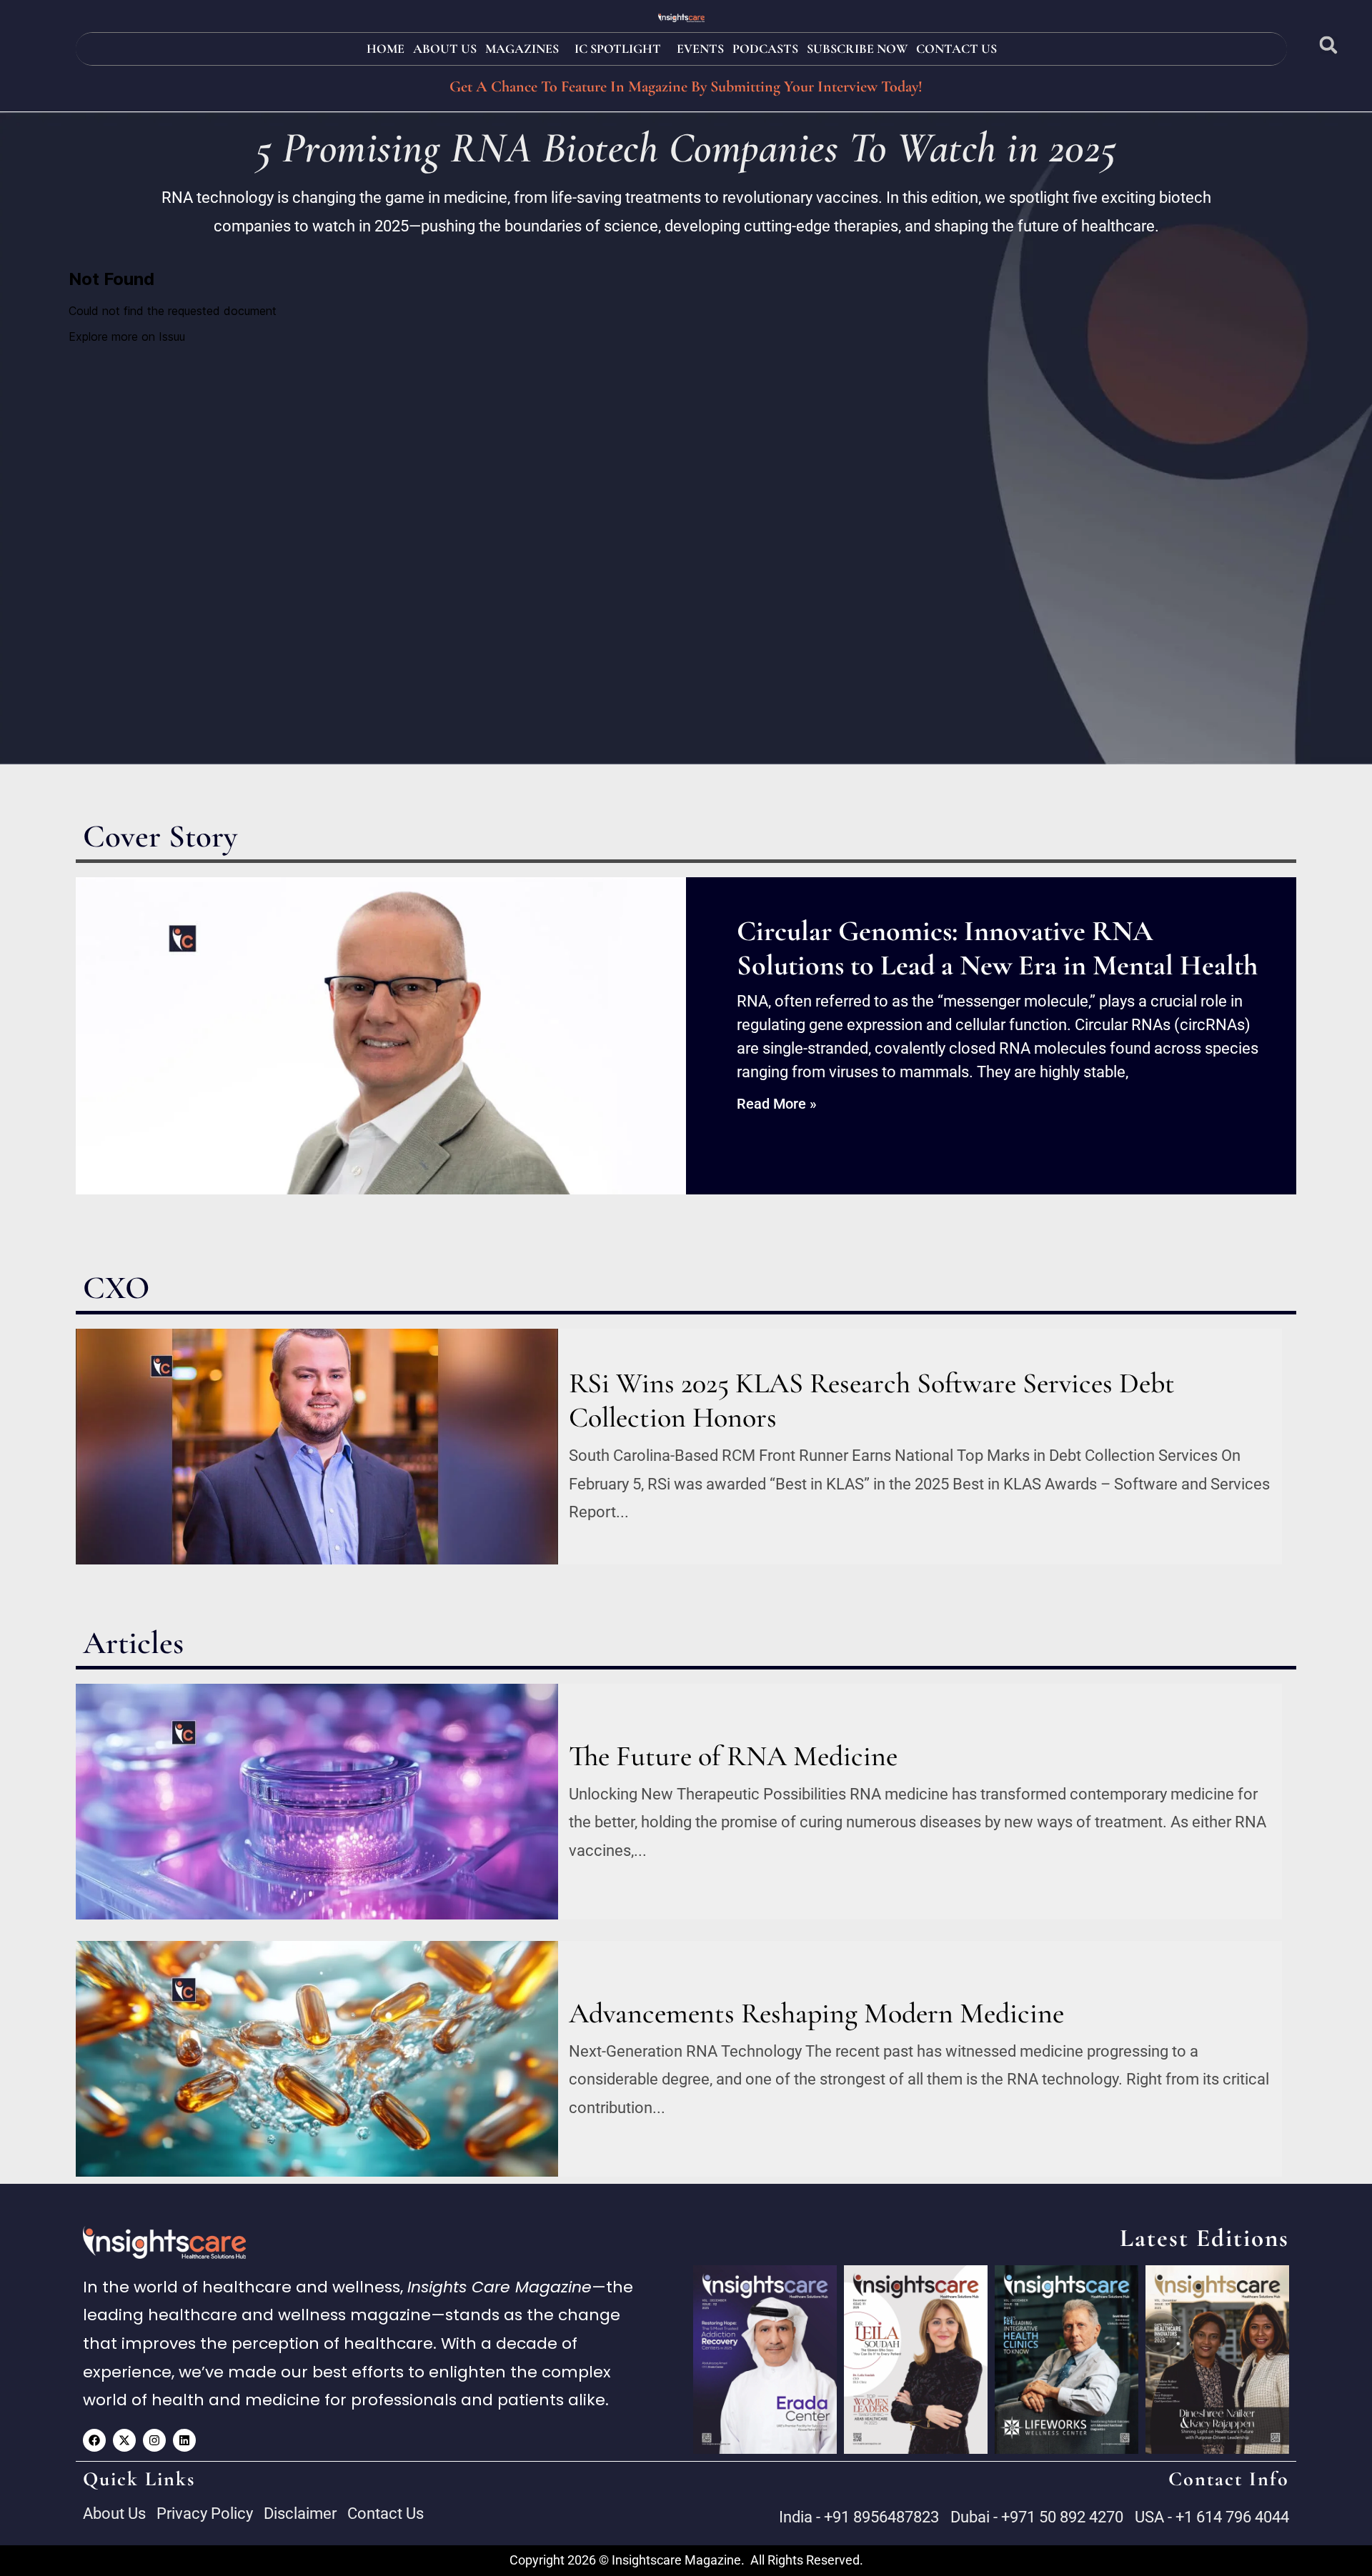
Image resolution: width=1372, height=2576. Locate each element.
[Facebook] (94, 2440)
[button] (1329, 45)
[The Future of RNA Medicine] (317, 1802)
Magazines (522, 49)
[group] (765, 2360)
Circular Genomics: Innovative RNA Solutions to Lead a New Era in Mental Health (997, 948)
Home (386, 49)
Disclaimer (300, 2513)
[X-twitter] (124, 2440)
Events (700, 49)
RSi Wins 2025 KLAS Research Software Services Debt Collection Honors (872, 1400)
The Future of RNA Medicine (733, 1756)
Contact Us (956, 49)
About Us (445, 49)
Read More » (777, 1104)
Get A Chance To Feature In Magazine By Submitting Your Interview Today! (686, 86)
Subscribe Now (857, 49)
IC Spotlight (618, 49)
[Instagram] (154, 2440)
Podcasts (765, 49)
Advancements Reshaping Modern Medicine (816, 2013)
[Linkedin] (184, 2440)
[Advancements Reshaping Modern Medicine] (317, 2059)
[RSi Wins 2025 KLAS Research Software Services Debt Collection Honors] (317, 1447)
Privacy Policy (205, 2513)
